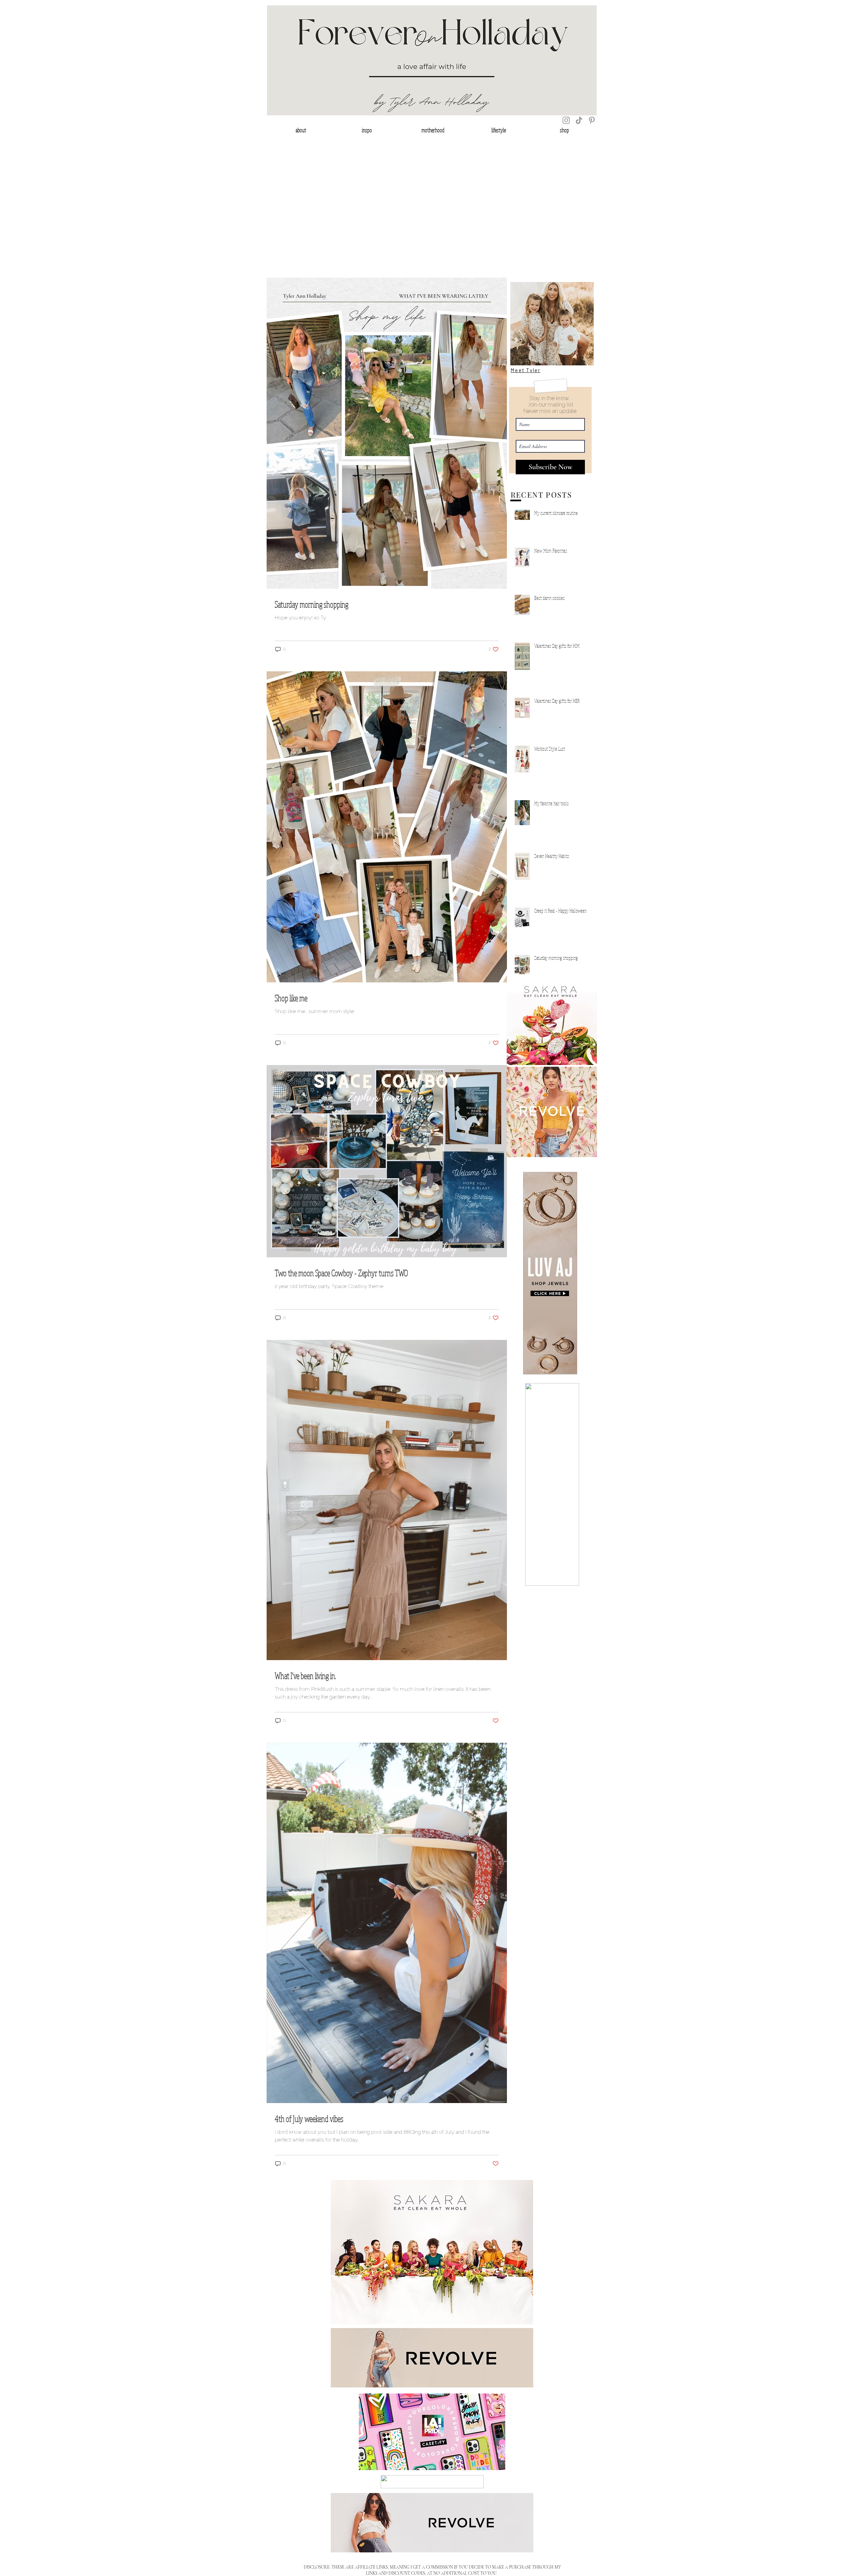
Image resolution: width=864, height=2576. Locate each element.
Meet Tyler (526, 370)
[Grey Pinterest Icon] (592, 120)
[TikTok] (579, 120)
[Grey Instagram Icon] (566, 120)
